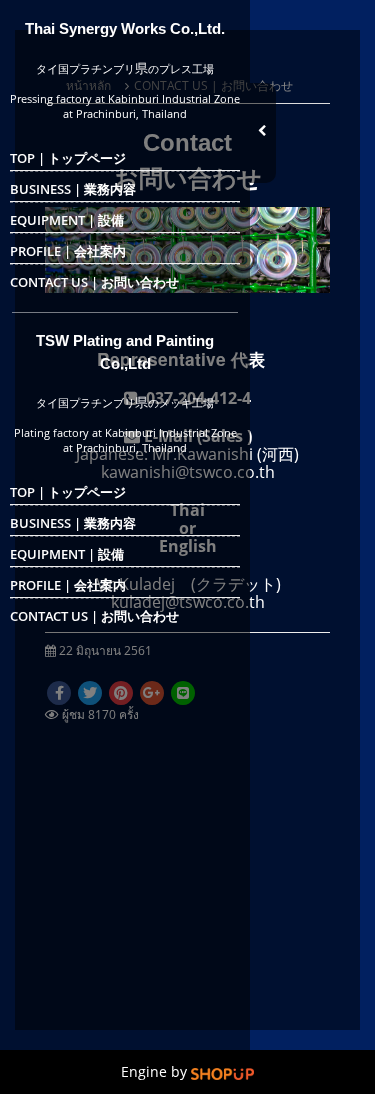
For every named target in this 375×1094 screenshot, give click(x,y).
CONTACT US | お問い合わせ (94, 282)
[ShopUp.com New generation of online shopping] (222, 1072)
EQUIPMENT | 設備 (67, 220)
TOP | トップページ (68, 158)
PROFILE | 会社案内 (68, 251)
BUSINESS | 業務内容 (73, 189)
